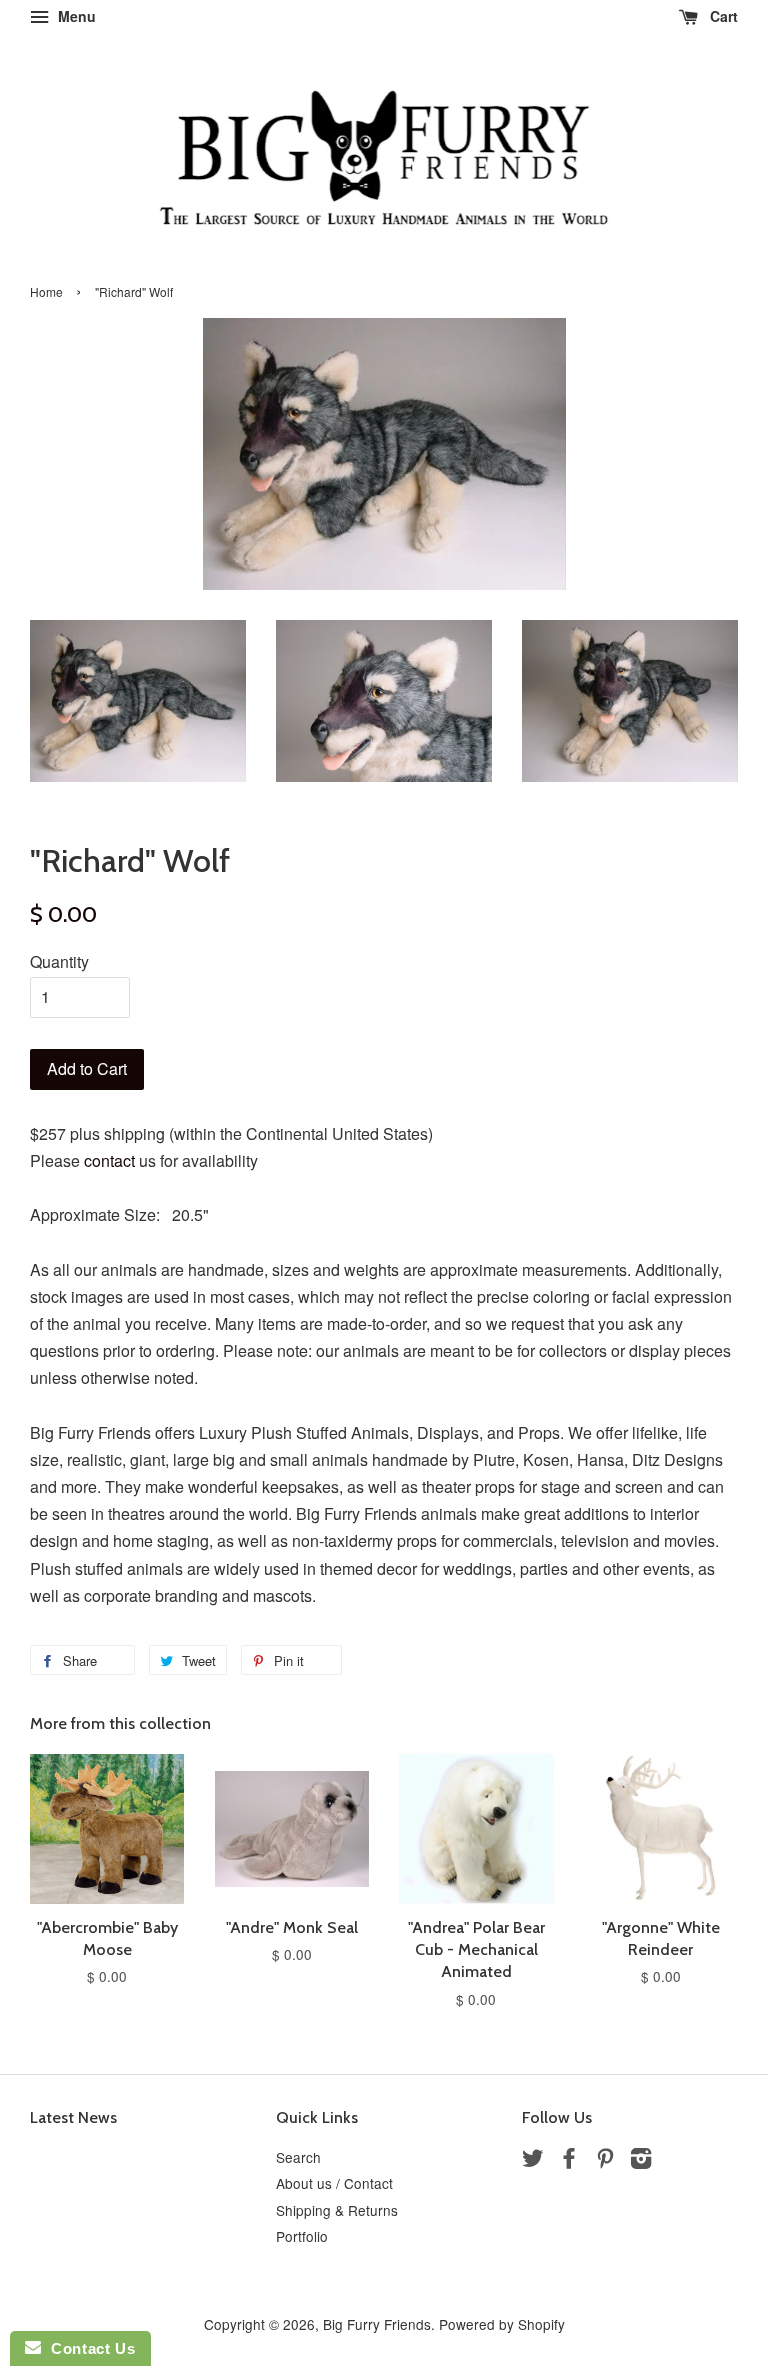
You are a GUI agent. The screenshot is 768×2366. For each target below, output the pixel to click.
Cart (722, 16)
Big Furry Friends (377, 2324)
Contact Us (88, 2348)
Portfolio (302, 2236)
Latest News (73, 2117)
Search (298, 2157)
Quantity (59, 961)
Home (46, 291)
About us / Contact (334, 2183)
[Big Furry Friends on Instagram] (641, 2161)
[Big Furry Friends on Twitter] (533, 2161)
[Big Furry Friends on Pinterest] (605, 2161)
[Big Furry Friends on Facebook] (569, 2161)
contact (109, 1160)
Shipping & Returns (337, 2210)
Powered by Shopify (502, 2324)
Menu (75, 16)
